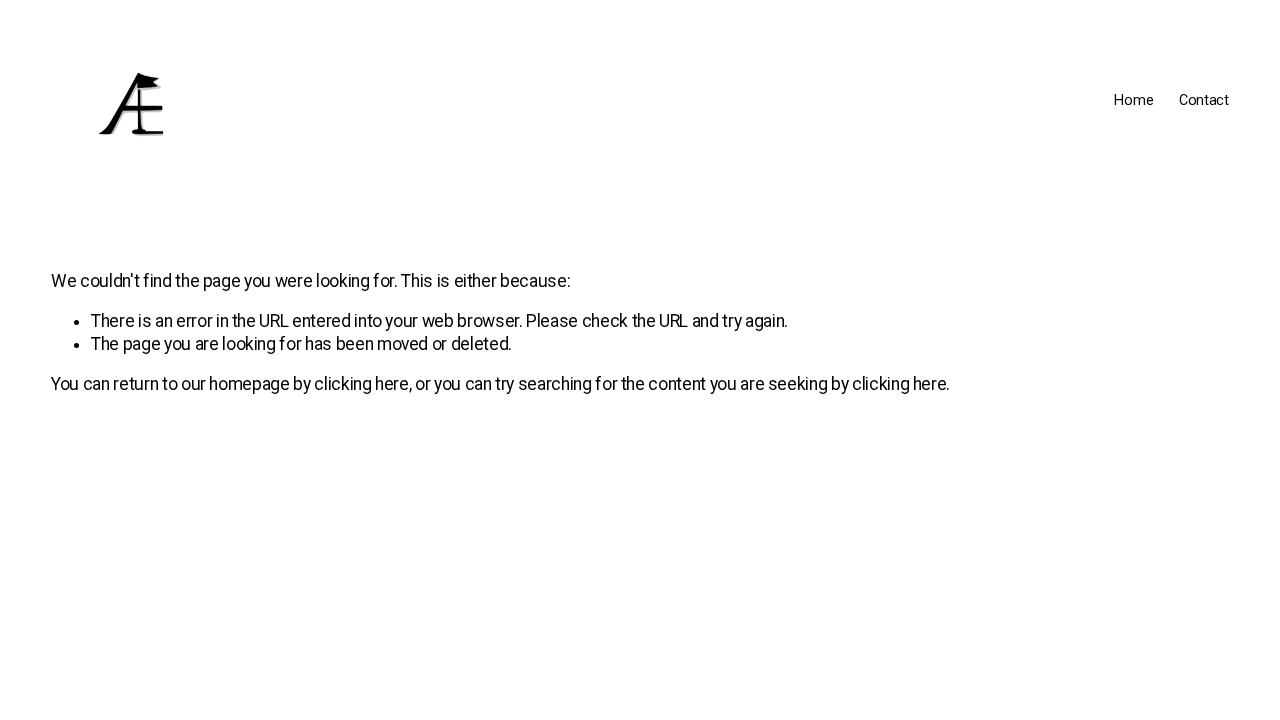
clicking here (361, 384)
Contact (1204, 100)
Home (1133, 100)
